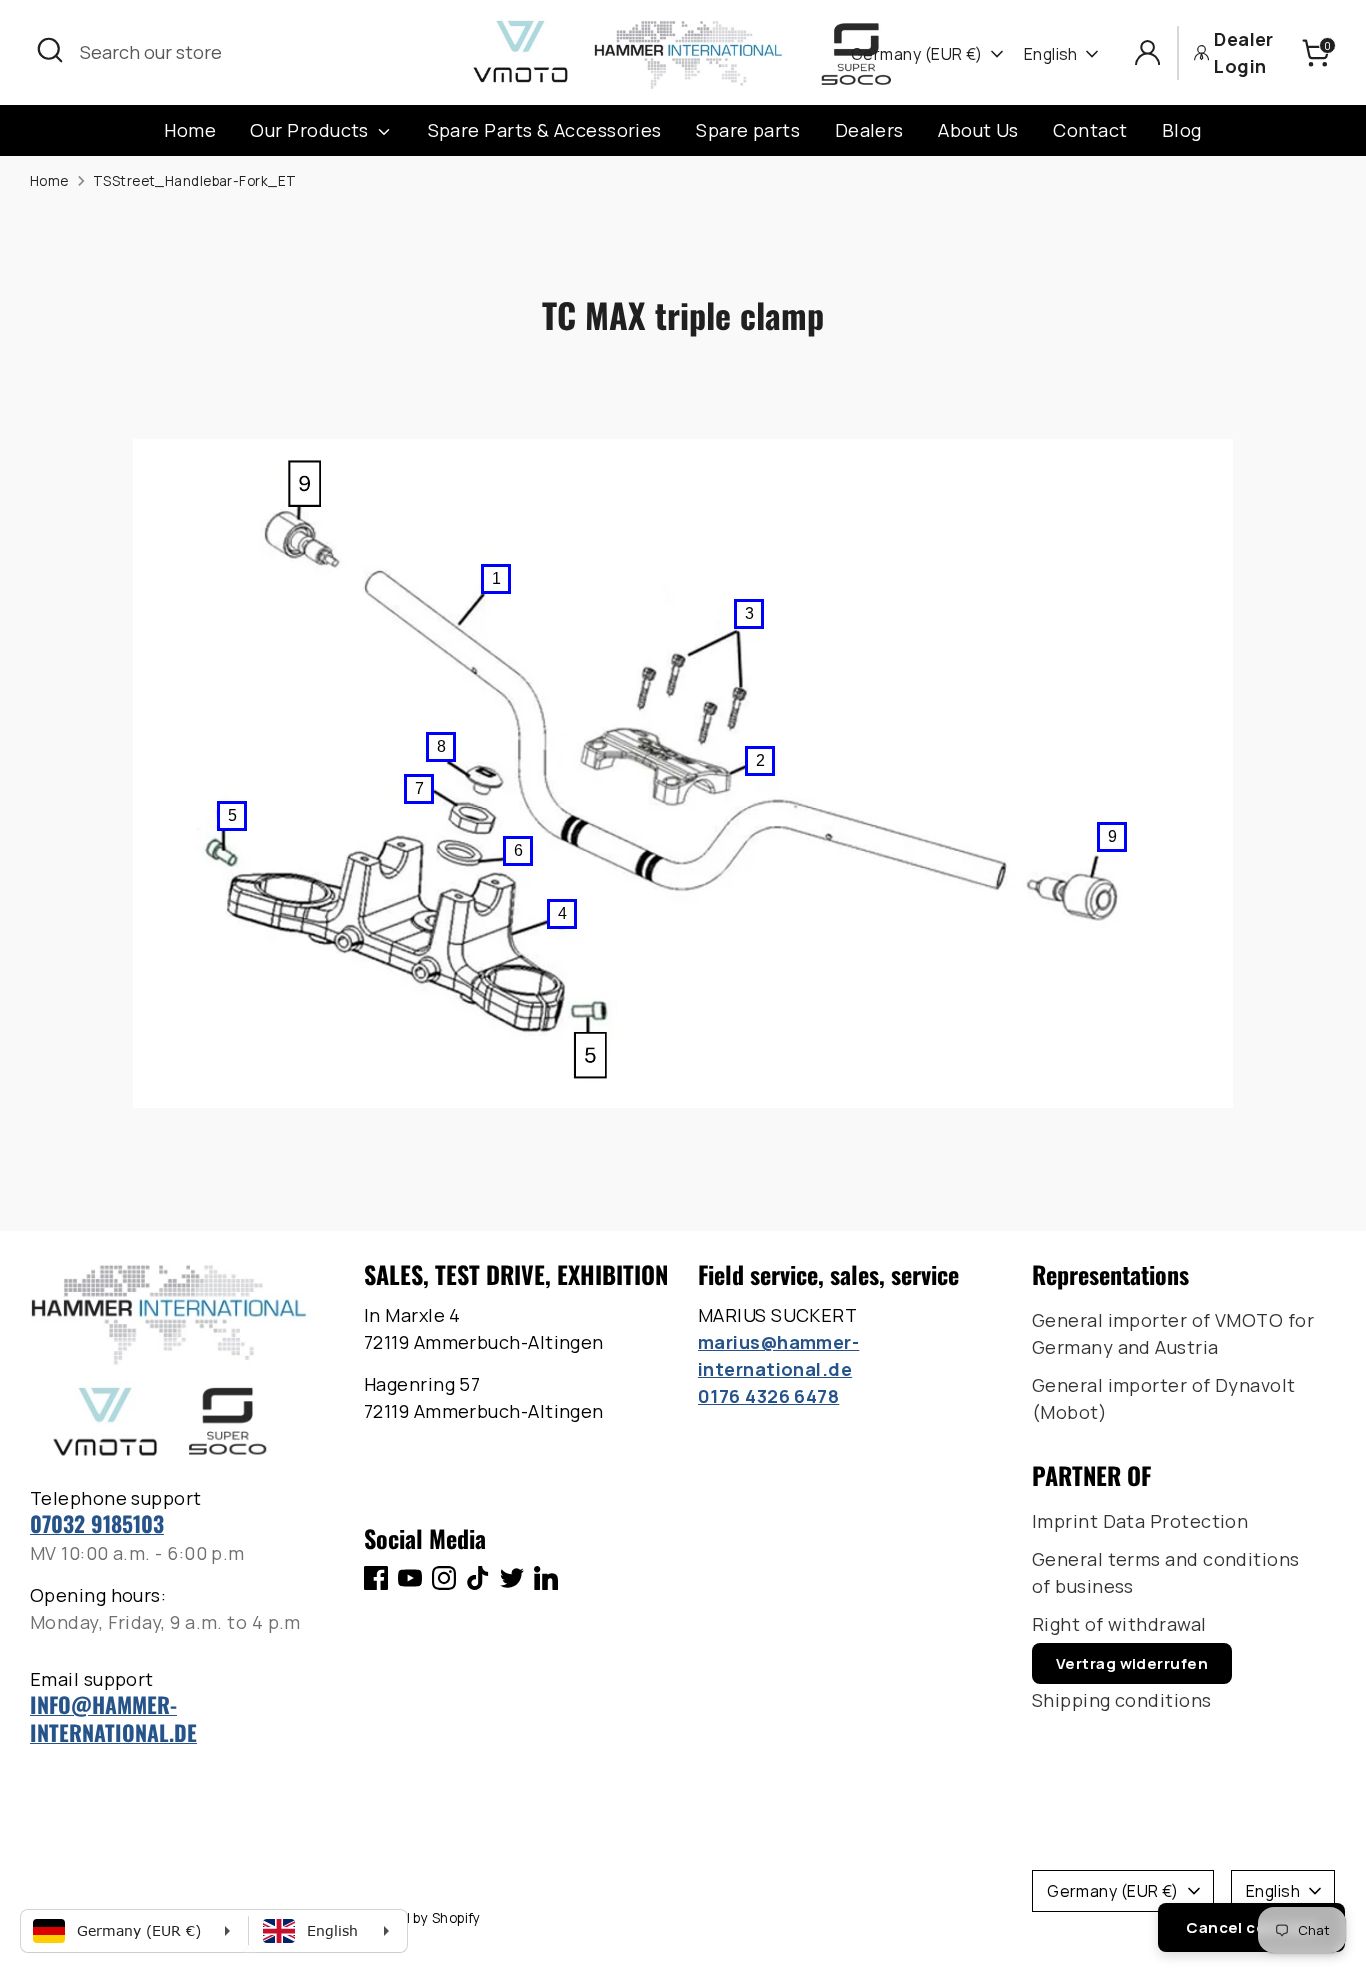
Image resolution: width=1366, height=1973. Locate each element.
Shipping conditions (1122, 1700)
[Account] (1147, 52)
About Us (978, 130)
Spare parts (748, 130)
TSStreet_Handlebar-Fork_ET (195, 181)
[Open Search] (50, 50)
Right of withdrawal (1119, 1624)
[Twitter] (512, 1578)
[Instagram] (444, 1578)
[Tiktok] (478, 1578)
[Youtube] (410, 1578)
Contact (1090, 130)
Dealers (869, 130)
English (1051, 54)
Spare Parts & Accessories (545, 130)
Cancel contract (1251, 1927)
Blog (1182, 130)
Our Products (311, 130)
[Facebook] (376, 1578)
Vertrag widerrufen (1132, 1663)
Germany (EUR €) (917, 54)
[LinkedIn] (546, 1578)
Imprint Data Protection (1140, 1521)
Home (190, 130)
